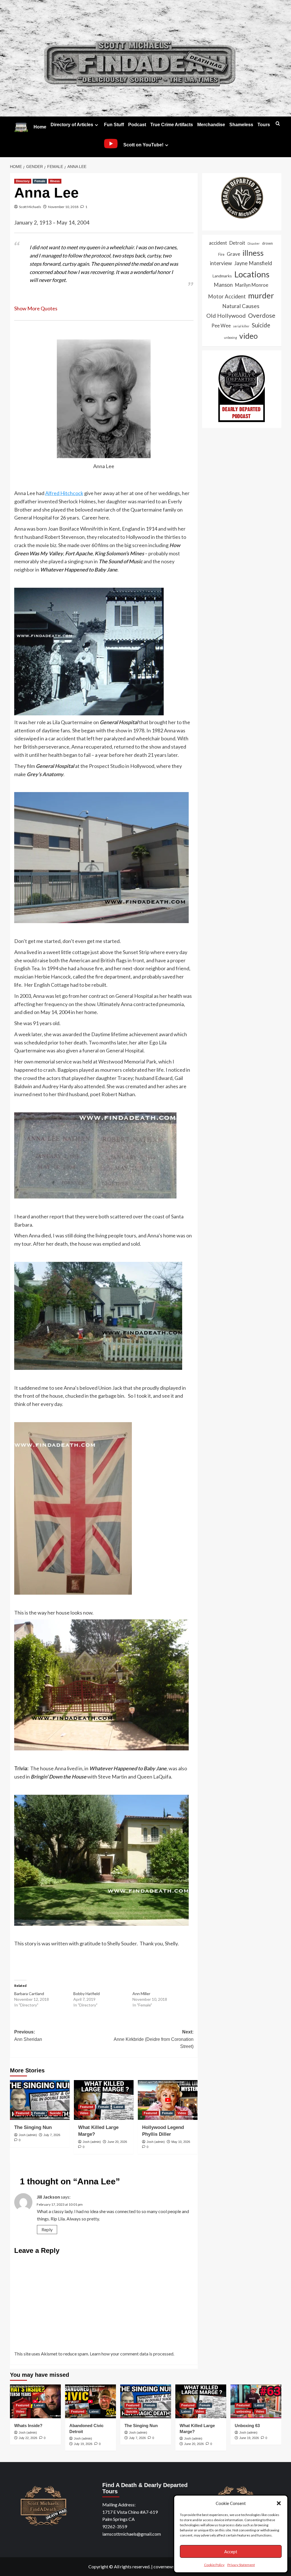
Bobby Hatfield (87, 1994)
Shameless (241, 125)
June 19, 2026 (249, 2438)
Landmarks (222, 276)
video (249, 336)
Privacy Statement (241, 2565)
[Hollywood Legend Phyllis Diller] (168, 2100)
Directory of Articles (72, 125)
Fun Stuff (114, 125)
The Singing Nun (33, 2127)
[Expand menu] (96, 125)
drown (267, 243)
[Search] (278, 124)
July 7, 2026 (52, 2135)
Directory (23, 181)
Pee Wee (221, 326)
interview (221, 263)
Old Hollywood (226, 315)
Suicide (55, 2113)
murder (261, 295)
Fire (221, 254)
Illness (55, 181)
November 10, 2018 (63, 207)
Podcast (137, 125)
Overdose (262, 315)
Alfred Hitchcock (64, 493)
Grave (233, 254)
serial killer (241, 326)
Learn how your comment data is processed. (132, 2354)
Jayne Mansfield (253, 263)
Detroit (237, 243)
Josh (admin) (28, 2135)
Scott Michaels (30, 207)
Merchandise (211, 125)
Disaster (254, 243)
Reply (47, 2229)
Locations (252, 274)
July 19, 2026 (83, 2444)
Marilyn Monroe (252, 285)
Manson (223, 285)
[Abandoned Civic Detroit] (91, 2401)
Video (84, 2113)
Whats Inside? (28, 2426)
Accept (231, 2552)
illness (253, 253)
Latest (118, 2107)
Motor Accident (227, 296)
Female (40, 181)
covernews (164, 2566)
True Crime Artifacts (172, 125)
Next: (154, 2039)
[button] (279, 2503)
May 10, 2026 (181, 2142)
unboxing (230, 337)
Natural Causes (241, 306)
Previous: (28, 2036)
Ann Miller (141, 1994)
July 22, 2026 (28, 2438)
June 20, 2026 (117, 2142)
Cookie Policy (214, 2565)
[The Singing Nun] (40, 2100)
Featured (23, 2113)
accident (218, 243)
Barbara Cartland (29, 1994)
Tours (264, 125)
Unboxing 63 (247, 2426)
